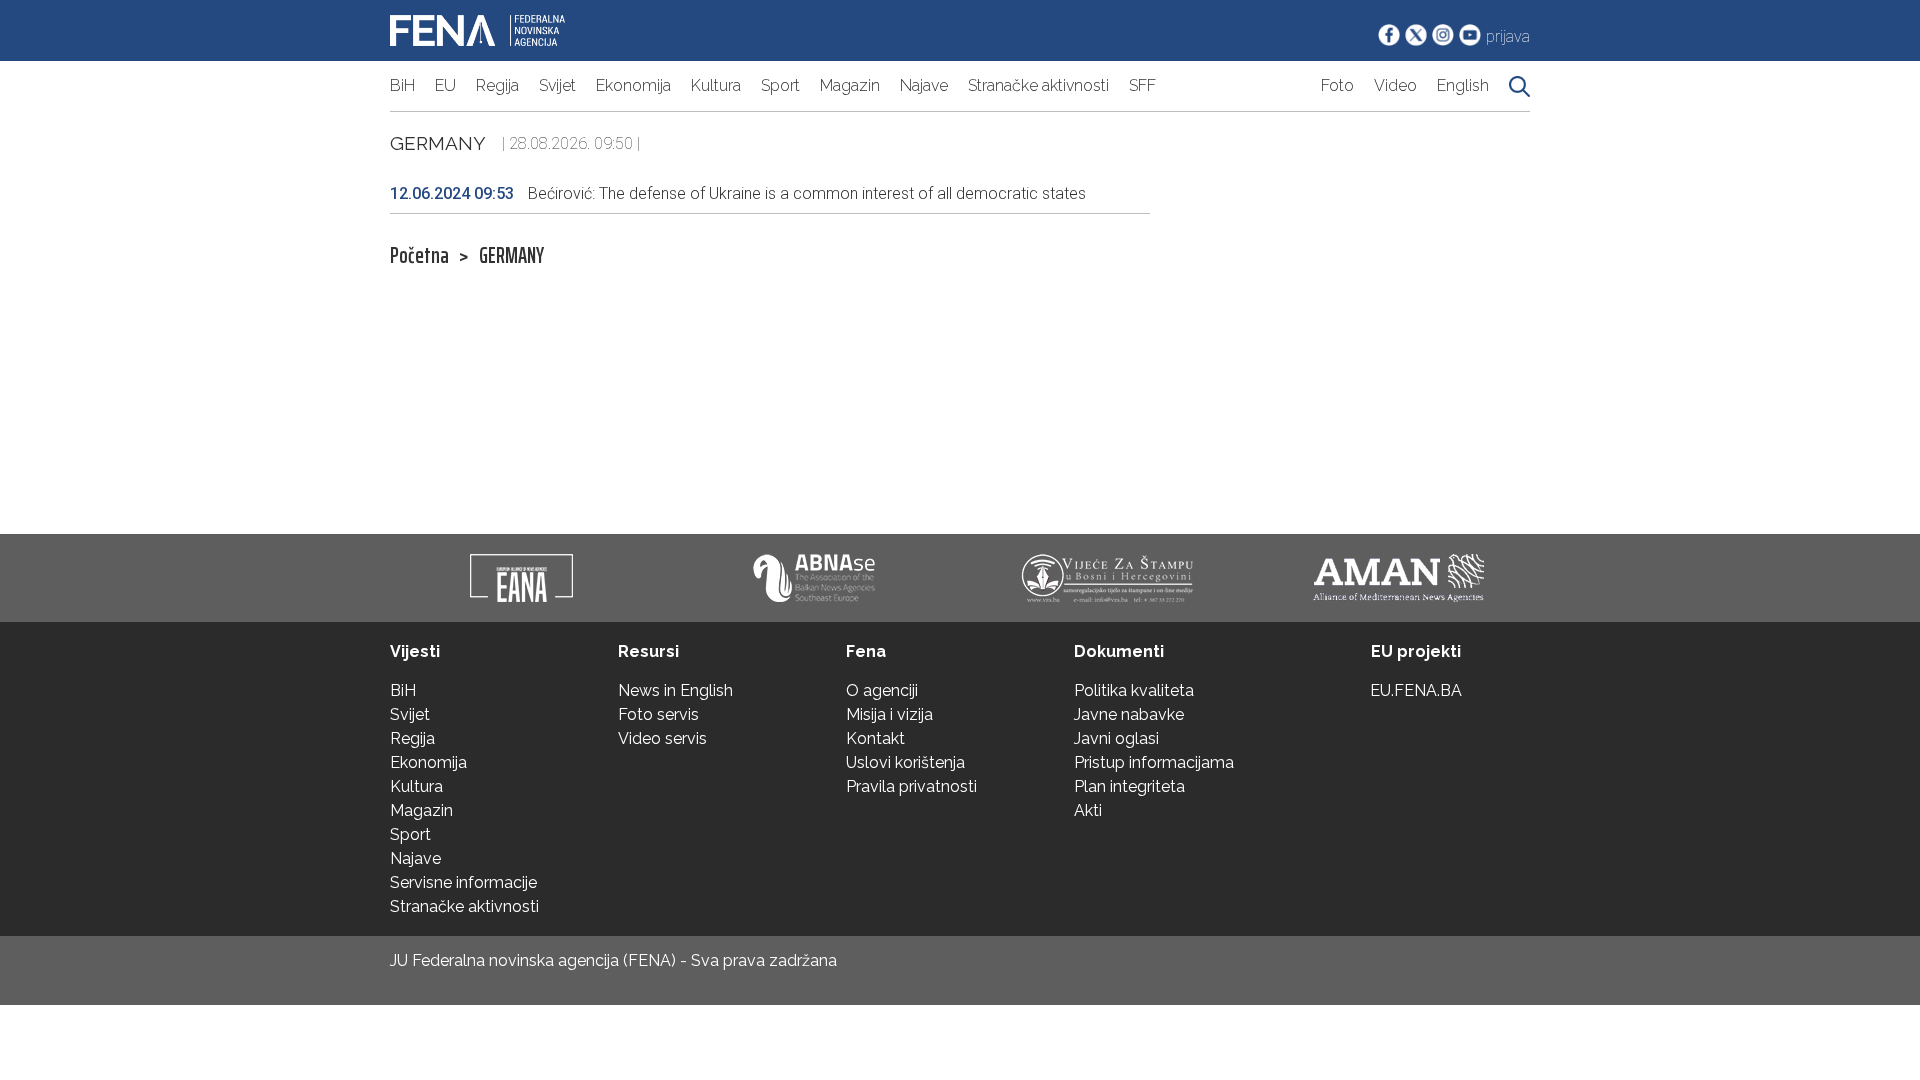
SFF (1142, 85)
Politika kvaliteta (1134, 690)
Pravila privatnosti (911, 786)
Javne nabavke (1129, 714)
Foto (1337, 85)
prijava (1508, 36)
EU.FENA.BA (1416, 690)
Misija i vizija (889, 714)
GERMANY (511, 256)
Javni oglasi (1116, 738)
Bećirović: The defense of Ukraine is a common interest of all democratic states (738, 193)
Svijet (557, 85)
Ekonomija (633, 85)
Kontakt (875, 738)
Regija (497, 85)
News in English (675, 690)
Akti (1088, 810)
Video (1395, 85)
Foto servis (658, 714)
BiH (402, 85)
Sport (780, 85)
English (1463, 85)
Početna (419, 256)
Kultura (716, 85)
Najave (924, 85)
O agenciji (882, 690)
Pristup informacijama (1154, 762)
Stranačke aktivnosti (1038, 85)
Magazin (850, 85)
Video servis (662, 738)
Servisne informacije (463, 882)
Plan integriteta (1129, 786)
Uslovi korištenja (905, 762)
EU (445, 85)
